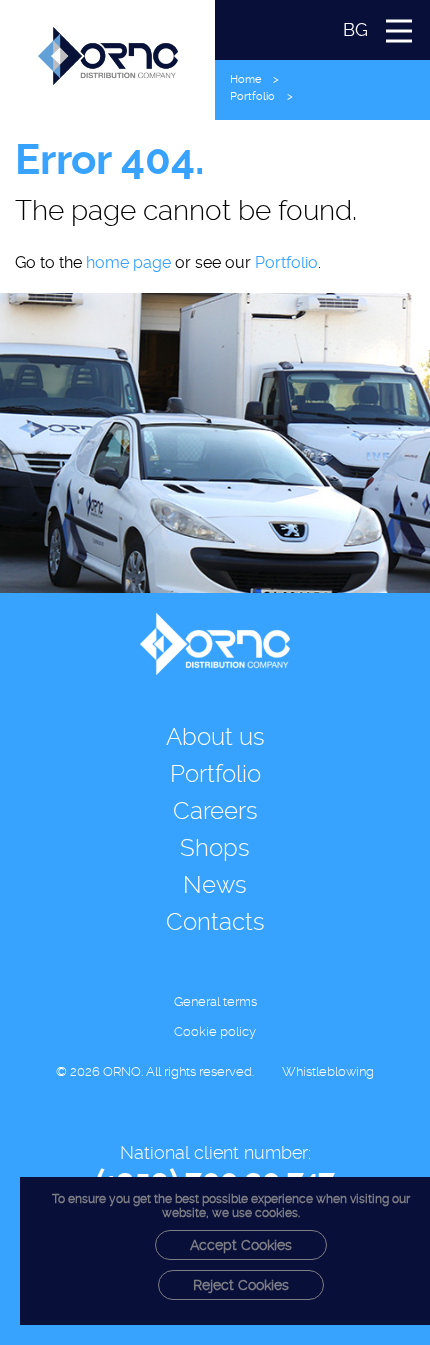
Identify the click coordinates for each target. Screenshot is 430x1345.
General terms (215, 1001)
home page (128, 262)
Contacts (215, 922)
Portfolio (252, 96)
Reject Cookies (241, 1285)
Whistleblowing (328, 1071)
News (215, 885)
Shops (215, 848)
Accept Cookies (241, 1245)
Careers (215, 811)
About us (215, 737)
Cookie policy (215, 1031)
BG (355, 29)
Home (245, 79)
